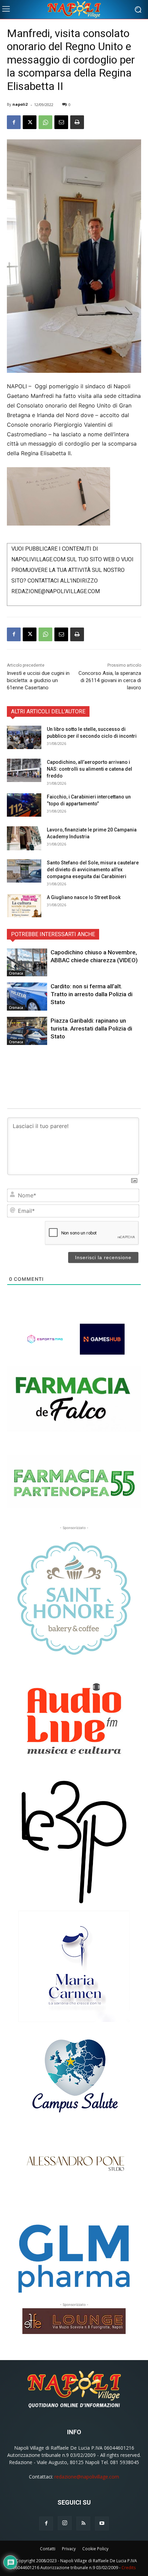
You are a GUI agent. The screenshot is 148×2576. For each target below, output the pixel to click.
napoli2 (20, 104)
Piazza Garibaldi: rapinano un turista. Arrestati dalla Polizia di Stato (91, 1028)
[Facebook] (14, 122)
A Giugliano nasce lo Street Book (84, 897)
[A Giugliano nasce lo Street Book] (24, 906)
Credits (129, 2568)
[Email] (61, 122)
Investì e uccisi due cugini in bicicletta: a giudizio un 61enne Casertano (38, 680)
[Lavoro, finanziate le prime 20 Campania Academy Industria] (24, 838)
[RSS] (83, 2523)
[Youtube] (102, 2523)
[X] (30, 122)
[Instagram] (65, 2523)
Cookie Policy (95, 2549)
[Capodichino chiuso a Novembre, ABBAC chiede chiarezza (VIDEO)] (27, 963)
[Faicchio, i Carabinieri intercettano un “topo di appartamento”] (24, 805)
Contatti (48, 2549)
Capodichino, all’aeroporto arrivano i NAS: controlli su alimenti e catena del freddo (89, 769)
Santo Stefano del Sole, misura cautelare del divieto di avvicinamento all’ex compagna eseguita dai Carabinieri (93, 870)
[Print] (77, 122)
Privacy (69, 2549)
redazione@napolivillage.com (87, 2477)
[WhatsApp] (45, 122)
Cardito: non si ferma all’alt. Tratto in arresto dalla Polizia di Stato (92, 994)
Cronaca (16, 973)
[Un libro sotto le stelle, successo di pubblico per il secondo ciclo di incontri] (24, 738)
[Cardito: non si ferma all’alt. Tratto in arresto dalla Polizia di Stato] (27, 997)
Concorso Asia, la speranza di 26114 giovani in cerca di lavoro (110, 680)
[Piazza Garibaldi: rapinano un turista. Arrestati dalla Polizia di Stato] (27, 1031)
